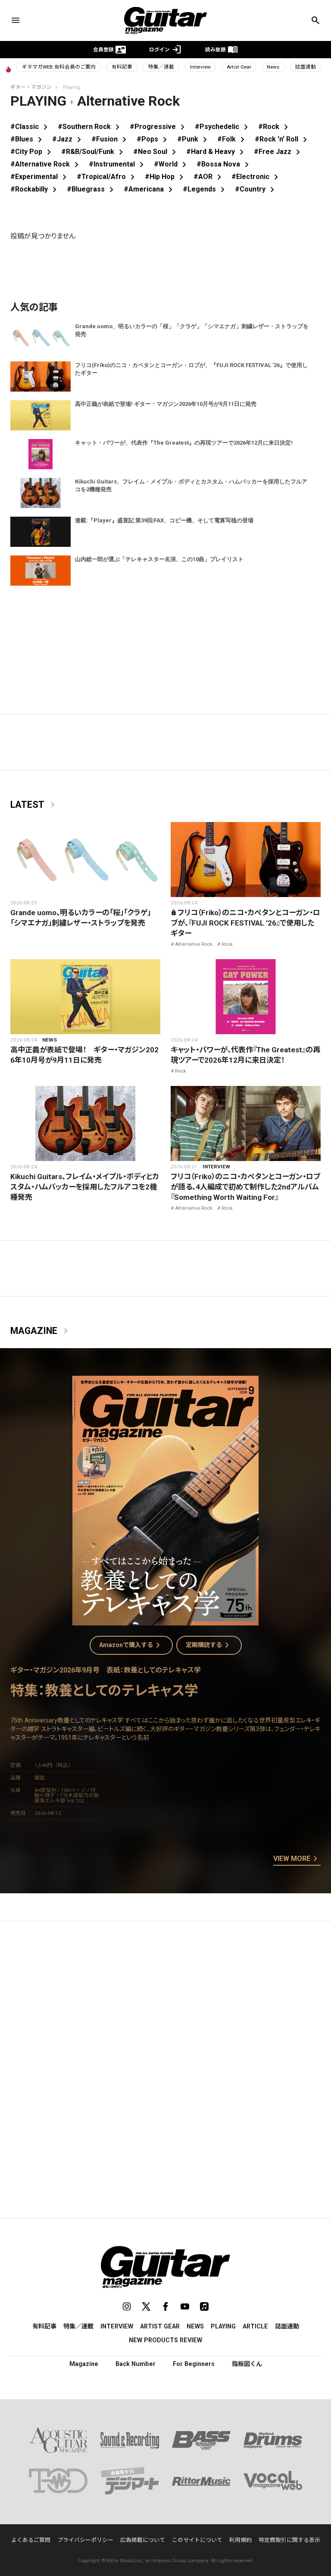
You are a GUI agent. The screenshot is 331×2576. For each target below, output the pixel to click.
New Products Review (165, 2340)
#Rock (275, 127)
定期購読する (209, 1645)
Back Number (136, 2364)
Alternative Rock (194, 944)
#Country (256, 189)
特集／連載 (161, 67)
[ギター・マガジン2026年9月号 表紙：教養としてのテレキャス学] (165, 1620)
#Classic (31, 127)
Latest (34, 805)
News (273, 67)
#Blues (28, 139)
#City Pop (32, 152)
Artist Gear (239, 67)
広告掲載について (143, 2540)
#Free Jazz (279, 152)
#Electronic (256, 177)
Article (255, 2326)
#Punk (194, 139)
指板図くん (247, 2364)
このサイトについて (197, 2540)
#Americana (150, 189)
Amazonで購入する (131, 1645)
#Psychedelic (223, 127)
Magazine (41, 1331)
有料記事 (122, 67)
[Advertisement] (165, 2009)
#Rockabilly (35, 189)
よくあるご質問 (31, 2540)
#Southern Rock (90, 127)
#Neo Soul (156, 152)
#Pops (153, 139)
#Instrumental (118, 164)
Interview (200, 67)
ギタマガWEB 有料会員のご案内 (59, 67)
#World (172, 164)
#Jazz (68, 139)
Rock (227, 944)
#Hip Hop (166, 177)
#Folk (233, 139)
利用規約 (240, 2540)
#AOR (209, 177)
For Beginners (194, 2364)
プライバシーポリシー (85, 2540)
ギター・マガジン (31, 87)
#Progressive (159, 127)
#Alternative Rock (46, 164)
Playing (223, 2326)
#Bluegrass (92, 189)
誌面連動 (306, 67)
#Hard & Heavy (217, 152)
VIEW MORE (297, 1859)
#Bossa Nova (224, 164)
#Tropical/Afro (107, 177)
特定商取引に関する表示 (289, 2540)
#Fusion (111, 139)
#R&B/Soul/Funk (94, 152)
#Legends (205, 189)
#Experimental (40, 177)
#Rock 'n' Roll (283, 139)
